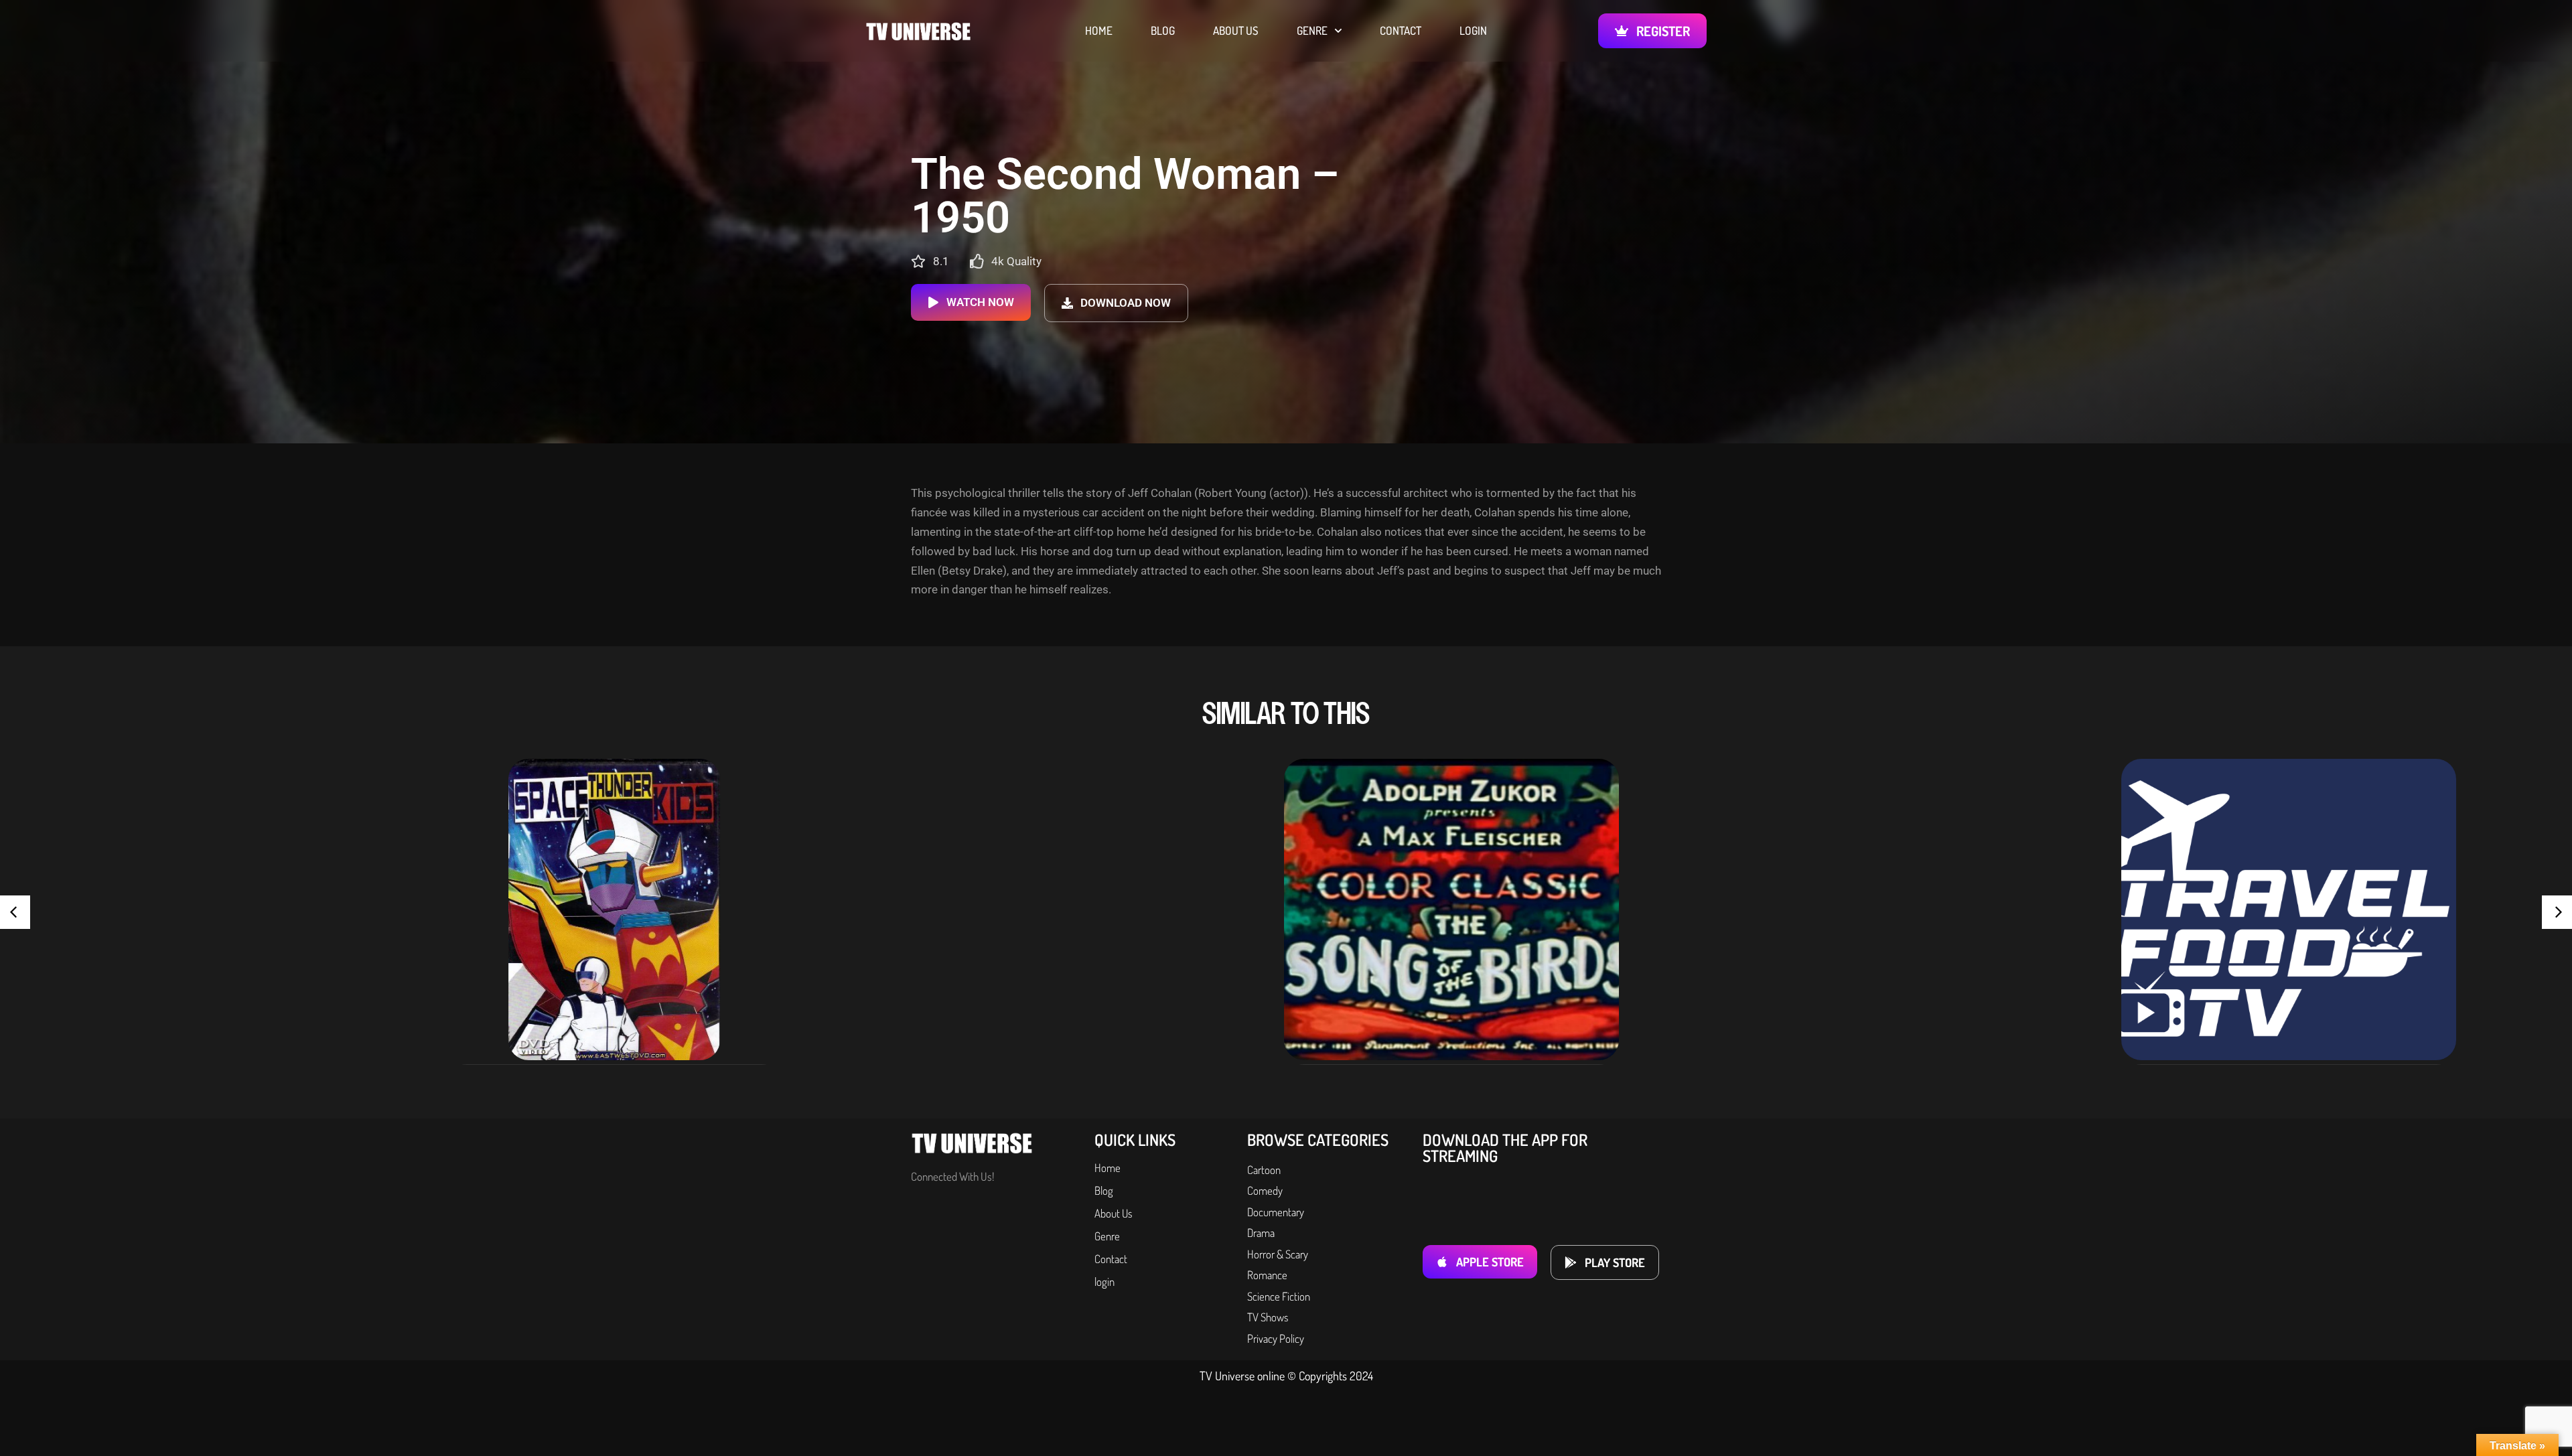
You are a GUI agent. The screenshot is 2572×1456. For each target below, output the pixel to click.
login (1473, 31)
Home (1099, 31)
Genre (1312, 31)
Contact (1401, 31)
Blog (1163, 31)
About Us (1236, 31)
